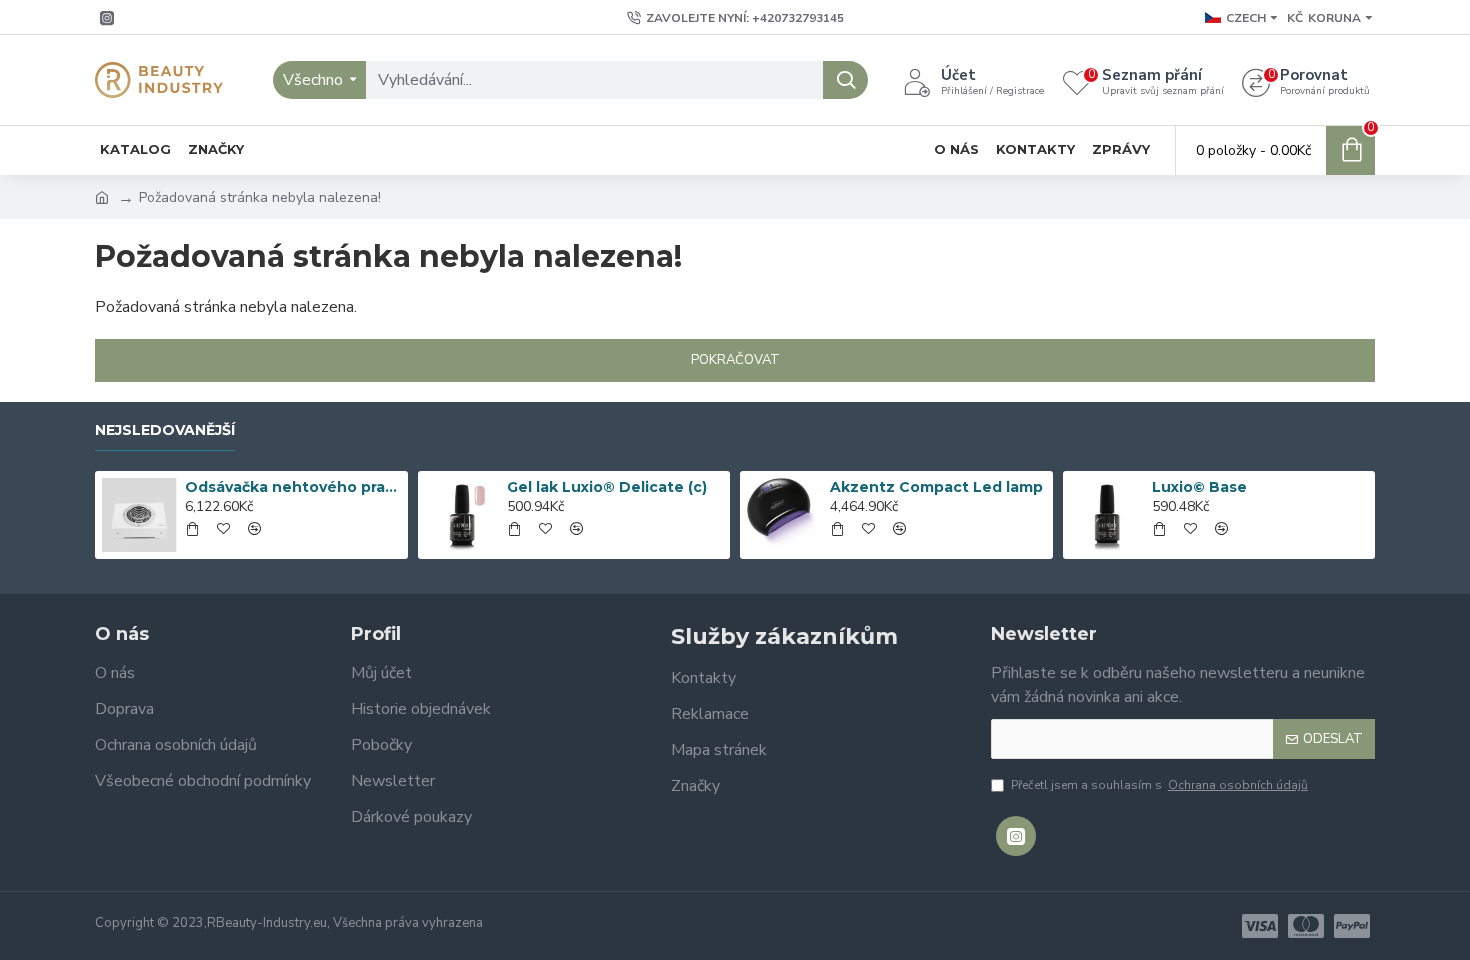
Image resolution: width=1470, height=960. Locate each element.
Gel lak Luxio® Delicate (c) (607, 487)
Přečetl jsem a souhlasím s (1159, 785)
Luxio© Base (1199, 487)
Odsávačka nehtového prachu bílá (293, 487)
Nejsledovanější (165, 430)
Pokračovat (735, 360)
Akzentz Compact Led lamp (936, 487)
